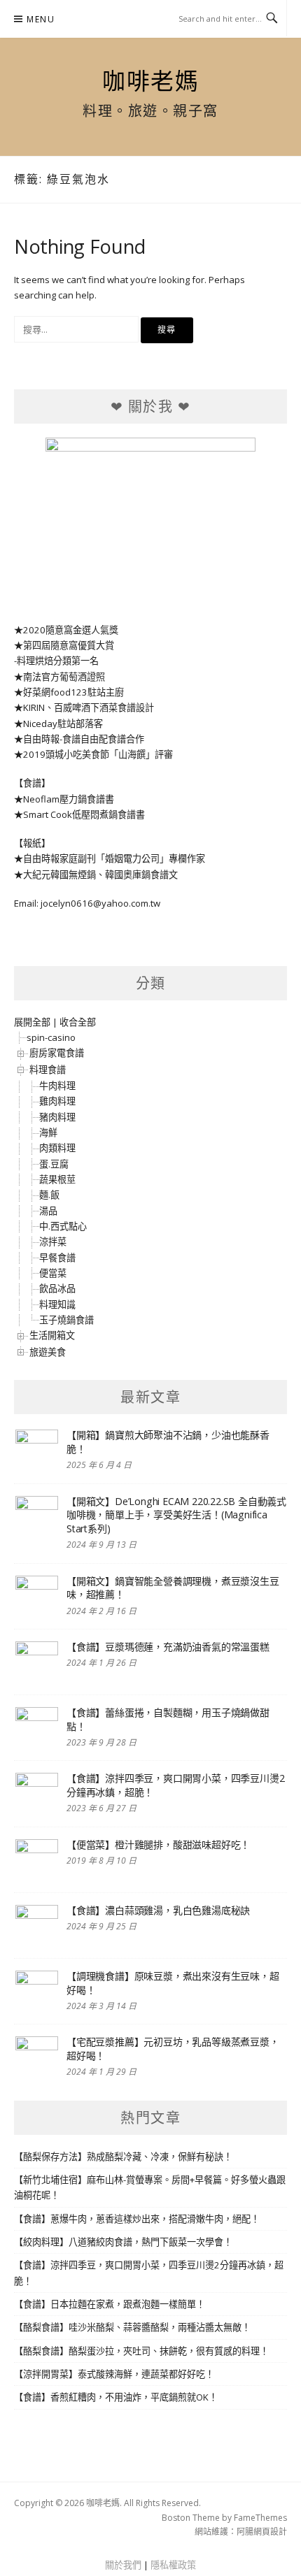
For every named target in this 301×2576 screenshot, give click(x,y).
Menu (41, 19)
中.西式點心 (63, 1226)
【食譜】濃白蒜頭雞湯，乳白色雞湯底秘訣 (158, 1910)
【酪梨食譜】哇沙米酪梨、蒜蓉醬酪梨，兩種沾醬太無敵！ (132, 2327)
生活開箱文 (52, 1335)
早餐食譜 (57, 1258)
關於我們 (123, 2565)
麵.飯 (49, 1195)
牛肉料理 (57, 1086)
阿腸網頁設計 (262, 2532)
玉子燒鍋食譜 (66, 1320)
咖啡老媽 (150, 80)
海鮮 (48, 1132)
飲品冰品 (57, 1288)
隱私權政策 (173, 2565)
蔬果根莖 (57, 1179)
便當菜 (53, 1273)
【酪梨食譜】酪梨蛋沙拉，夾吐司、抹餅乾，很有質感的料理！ (141, 2351)
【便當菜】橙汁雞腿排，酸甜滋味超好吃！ (158, 1844)
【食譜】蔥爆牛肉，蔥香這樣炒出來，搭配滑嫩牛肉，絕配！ (137, 2219)
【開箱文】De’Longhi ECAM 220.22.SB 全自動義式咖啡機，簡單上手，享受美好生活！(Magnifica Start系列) (176, 1515)
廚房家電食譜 (57, 1053)
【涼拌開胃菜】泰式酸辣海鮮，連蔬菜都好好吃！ (114, 2374)
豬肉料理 (57, 1117)
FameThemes (260, 2518)
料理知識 (57, 1304)
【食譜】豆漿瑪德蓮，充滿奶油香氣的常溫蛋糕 (168, 1647)
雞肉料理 (57, 1101)
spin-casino (51, 1037)
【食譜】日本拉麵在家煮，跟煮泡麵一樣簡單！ (110, 2304)
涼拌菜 (53, 1242)
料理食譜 (48, 1070)
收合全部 (78, 1022)
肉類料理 (57, 1148)
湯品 (48, 1211)
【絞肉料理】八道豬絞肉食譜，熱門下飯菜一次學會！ (123, 2242)
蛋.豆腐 (54, 1164)
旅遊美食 (48, 1352)
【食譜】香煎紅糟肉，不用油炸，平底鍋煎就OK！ (116, 2397)
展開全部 (32, 1022)
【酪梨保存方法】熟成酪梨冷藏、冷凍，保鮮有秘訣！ (123, 2157)
